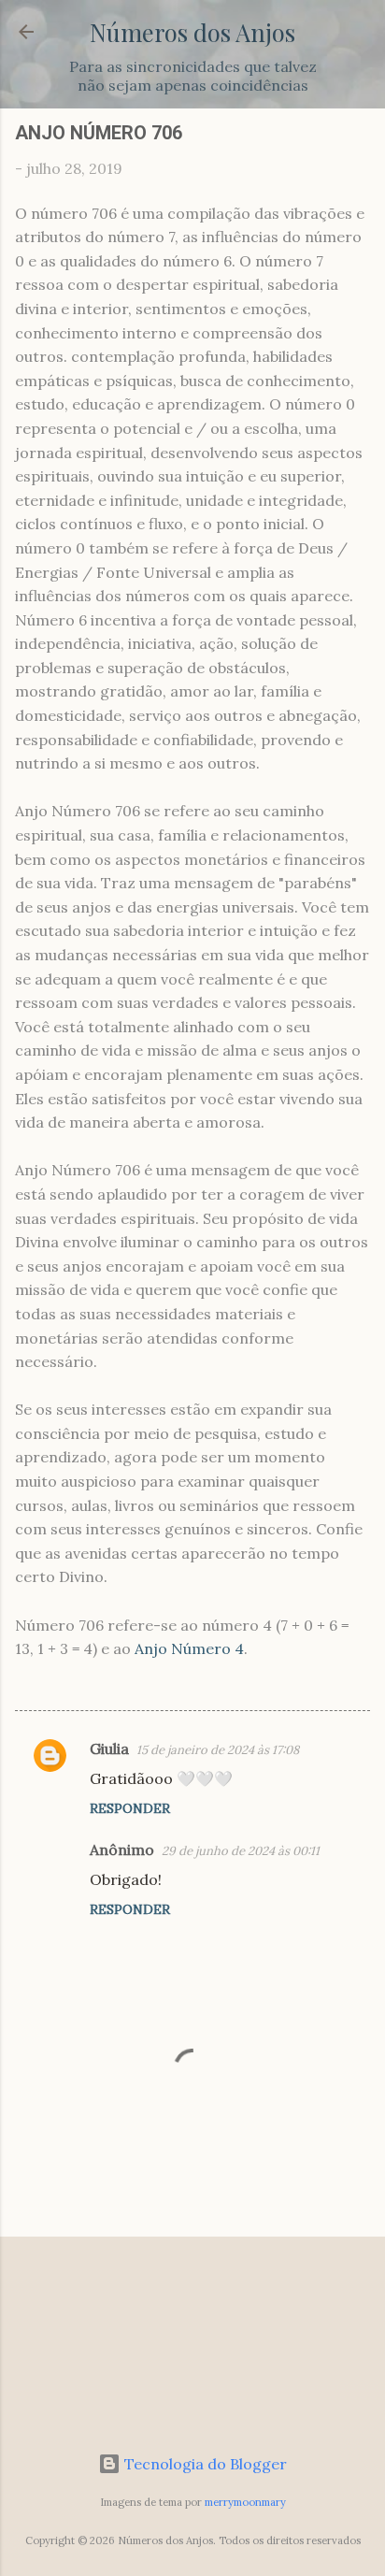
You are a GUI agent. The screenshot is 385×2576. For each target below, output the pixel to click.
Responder (130, 1808)
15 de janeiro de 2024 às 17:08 (218, 1750)
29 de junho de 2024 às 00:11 (241, 1851)
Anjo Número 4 (189, 1648)
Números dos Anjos (192, 32)
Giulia (109, 1749)
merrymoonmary (245, 2502)
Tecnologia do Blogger (204, 2464)
